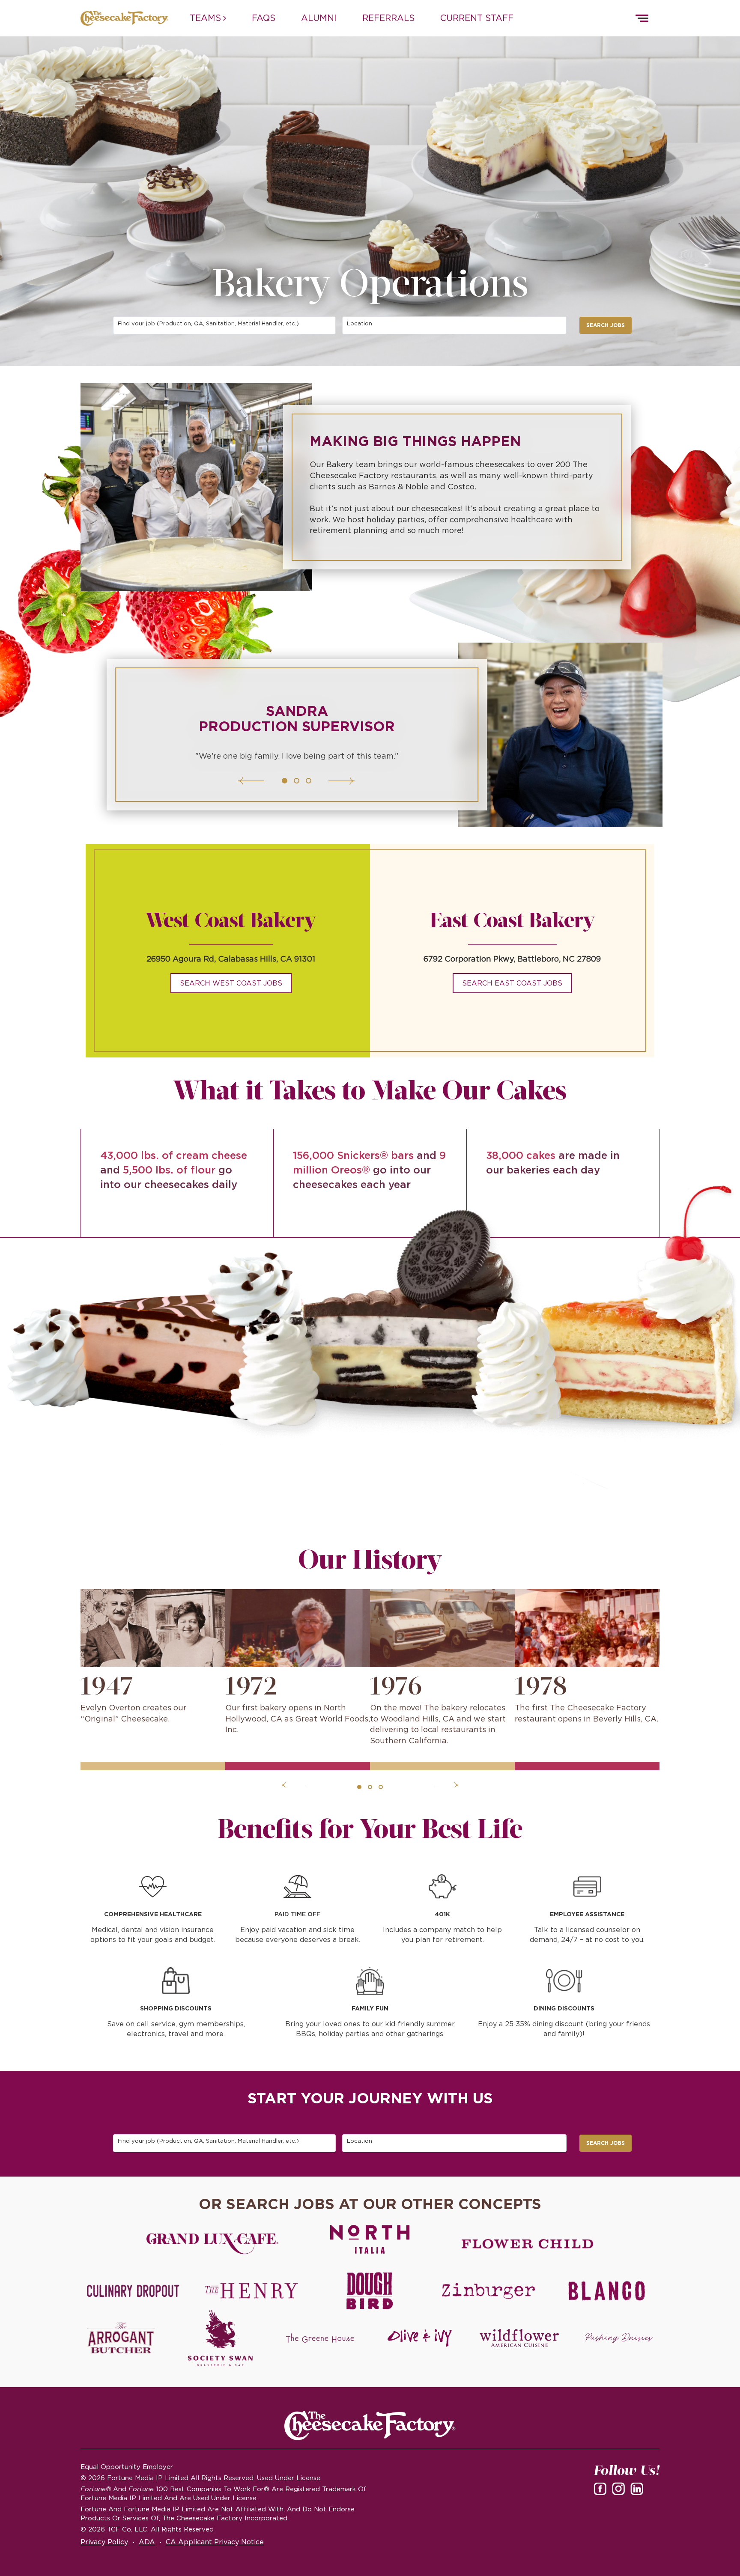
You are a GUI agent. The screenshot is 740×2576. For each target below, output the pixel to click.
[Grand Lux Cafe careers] (212, 2244)
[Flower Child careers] (528, 2244)
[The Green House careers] (320, 2338)
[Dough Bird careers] (370, 2291)
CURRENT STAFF (477, 18)
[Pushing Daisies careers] (619, 2338)
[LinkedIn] (639, 2488)
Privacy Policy (104, 2542)
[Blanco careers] (607, 2291)
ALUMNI (319, 18)
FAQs (264, 18)
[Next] (320, 781)
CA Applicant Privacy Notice (215, 2542)
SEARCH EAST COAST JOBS (512, 983)
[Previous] (272, 781)
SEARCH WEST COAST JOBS (231, 983)
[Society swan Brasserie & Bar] (220, 2338)
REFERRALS (388, 18)
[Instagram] (620, 2488)
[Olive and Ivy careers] (420, 2338)
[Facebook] (602, 2488)
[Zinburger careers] (488, 2291)
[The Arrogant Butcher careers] (121, 2338)
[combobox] (225, 325)
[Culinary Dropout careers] (133, 2291)
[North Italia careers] (370, 2239)
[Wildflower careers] (519, 2338)
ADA (147, 2542)
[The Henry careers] (251, 2291)
